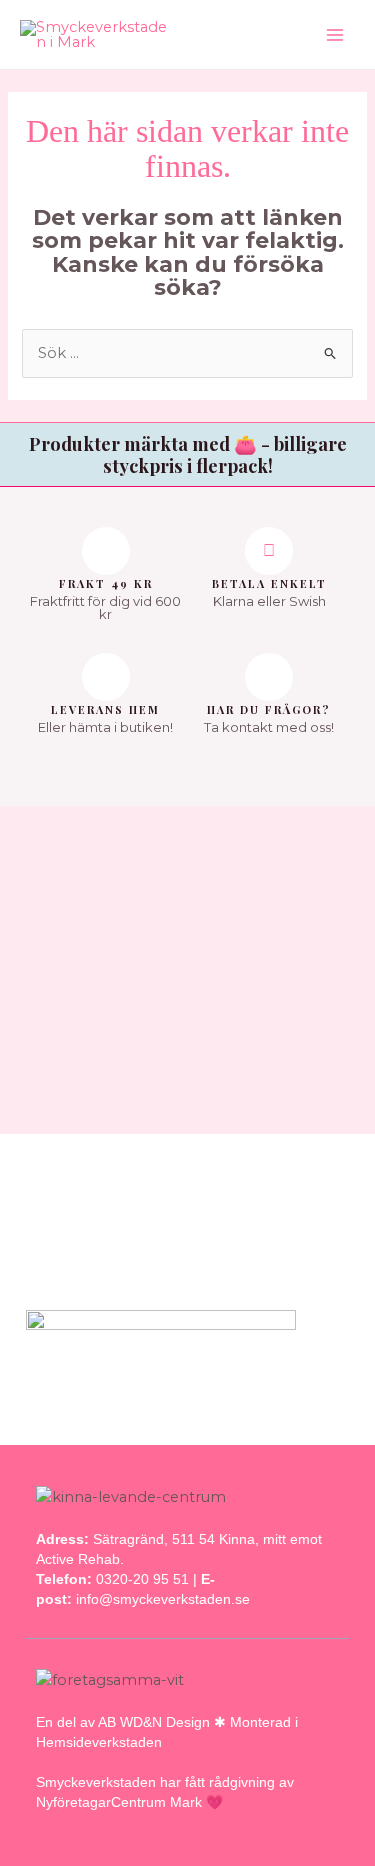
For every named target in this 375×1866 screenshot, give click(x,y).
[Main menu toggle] (335, 34)
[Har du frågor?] (269, 677)
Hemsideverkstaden (99, 1742)
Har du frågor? (269, 709)
